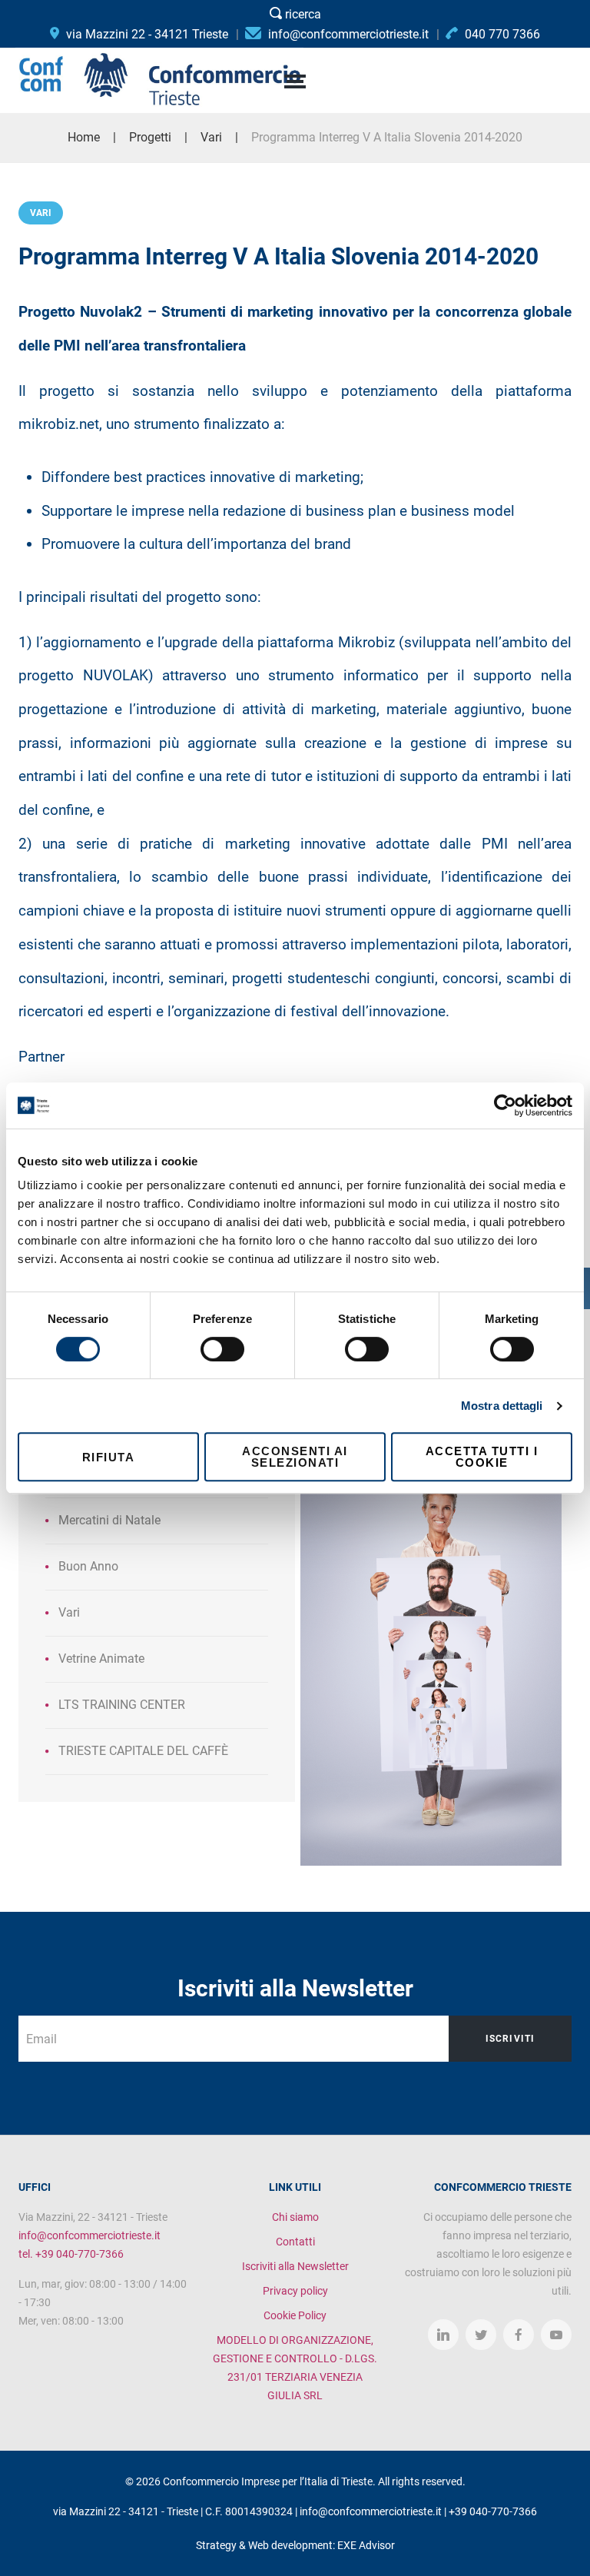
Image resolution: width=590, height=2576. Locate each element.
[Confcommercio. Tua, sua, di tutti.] (431, 1623)
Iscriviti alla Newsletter (295, 2266)
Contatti (295, 2242)
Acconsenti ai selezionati (295, 1457)
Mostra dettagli (502, 1406)
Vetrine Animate (101, 1659)
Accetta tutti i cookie (482, 1457)
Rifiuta (109, 1457)
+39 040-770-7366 (493, 2511)
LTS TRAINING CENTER (122, 1705)
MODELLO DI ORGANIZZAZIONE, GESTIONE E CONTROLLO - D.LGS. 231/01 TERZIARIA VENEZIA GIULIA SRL (295, 2368)
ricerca (302, 14)
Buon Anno (88, 1566)
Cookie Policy (295, 2315)
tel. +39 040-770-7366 (71, 2254)
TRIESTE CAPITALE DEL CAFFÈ (143, 1751)
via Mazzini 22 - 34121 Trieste (146, 34)
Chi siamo (295, 2217)
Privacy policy (295, 2291)
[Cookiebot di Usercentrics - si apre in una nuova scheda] (505, 1105)
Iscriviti (510, 2039)
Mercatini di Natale (109, 1520)
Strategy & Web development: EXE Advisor (295, 2545)
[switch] (222, 1349)
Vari (41, 213)
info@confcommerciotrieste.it (89, 2235)
